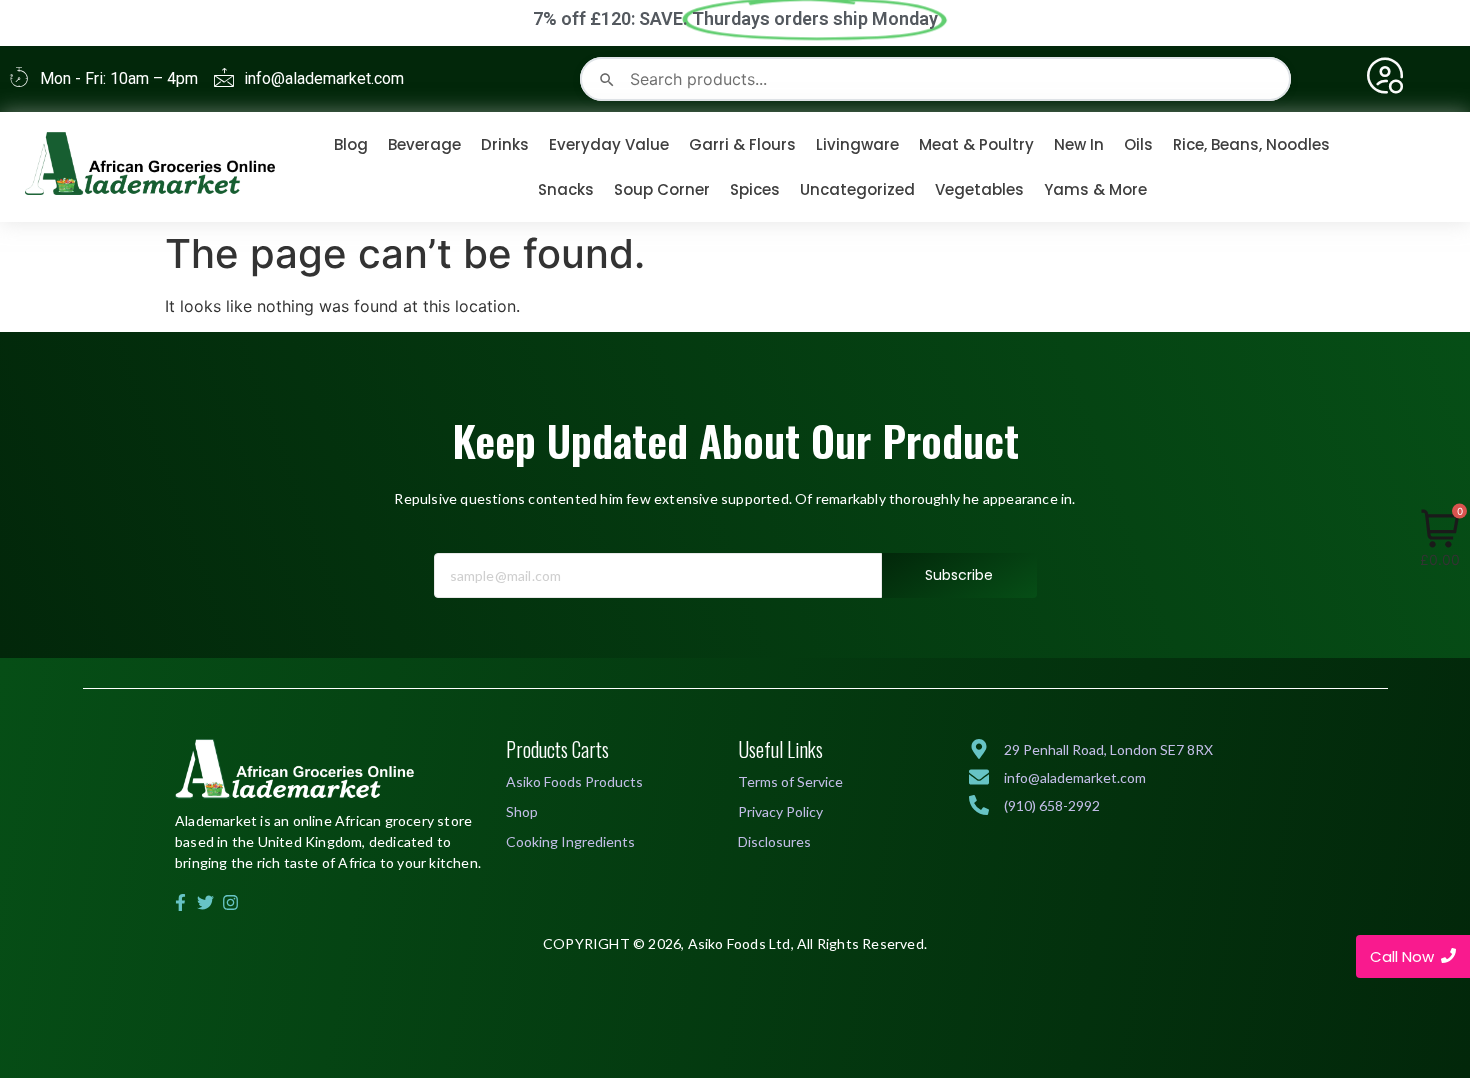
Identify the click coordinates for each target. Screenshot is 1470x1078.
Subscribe (959, 575)
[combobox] (935, 79)
